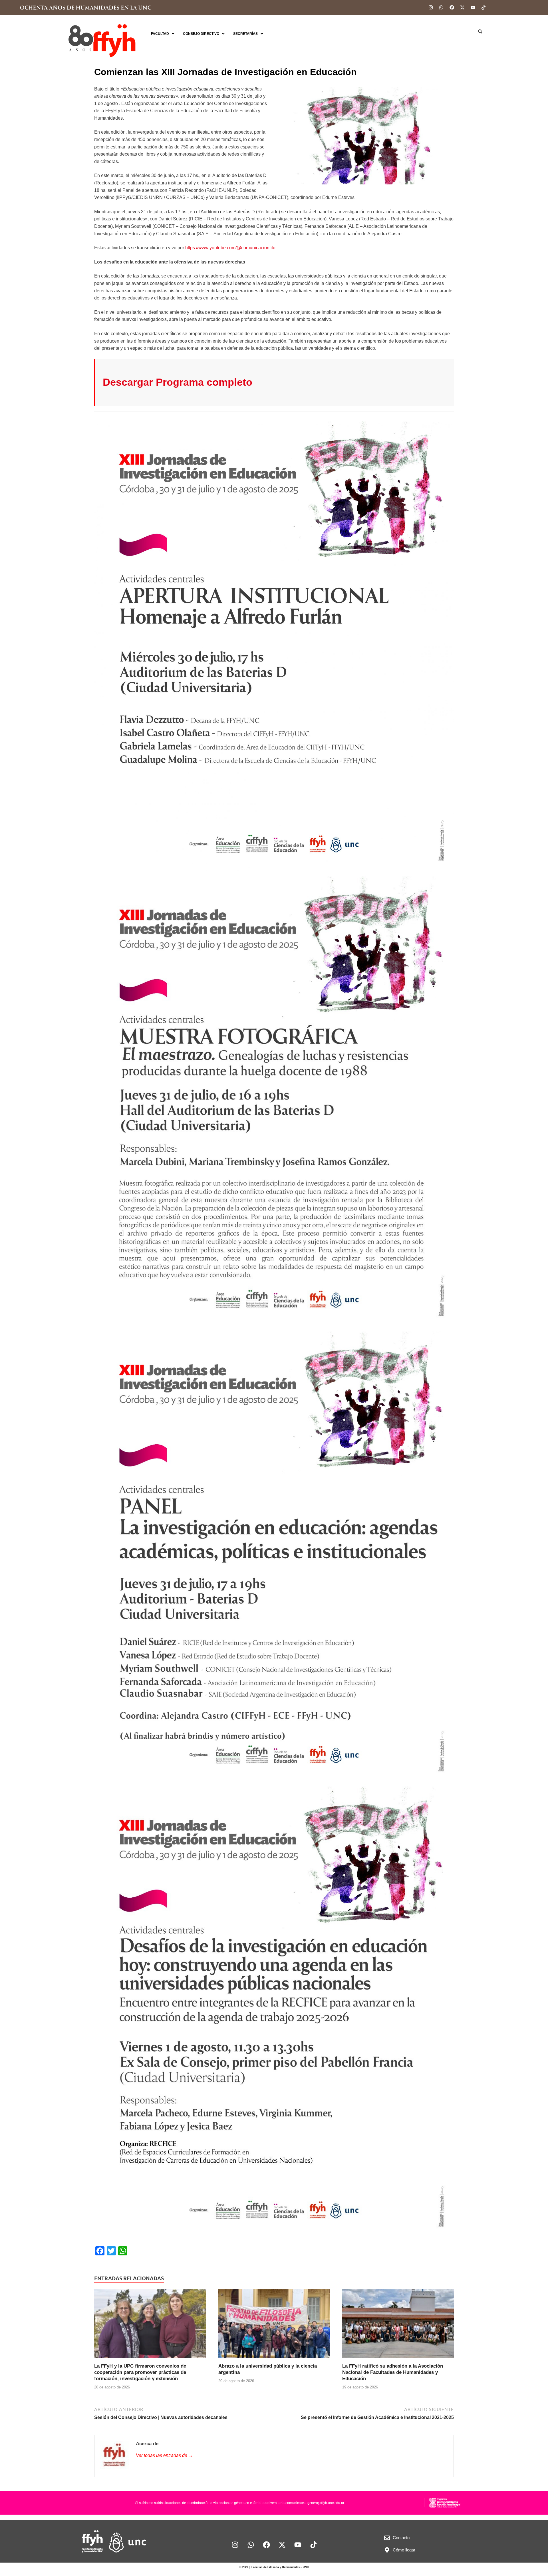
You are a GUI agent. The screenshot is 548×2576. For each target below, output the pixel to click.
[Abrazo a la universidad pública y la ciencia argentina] (274, 2326)
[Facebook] (452, 7)
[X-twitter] (462, 7)
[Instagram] (431, 7)
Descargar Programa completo (178, 382)
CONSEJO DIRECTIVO (201, 34)
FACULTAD (160, 34)
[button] (163, 34)
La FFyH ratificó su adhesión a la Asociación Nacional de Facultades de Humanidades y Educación (393, 2372)
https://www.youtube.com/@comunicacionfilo (230, 248)
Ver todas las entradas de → (164, 2455)
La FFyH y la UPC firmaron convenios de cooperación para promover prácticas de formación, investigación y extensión (140, 2372)
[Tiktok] (483, 7)
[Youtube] (473, 7)
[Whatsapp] (441, 7)
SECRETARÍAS (245, 34)
